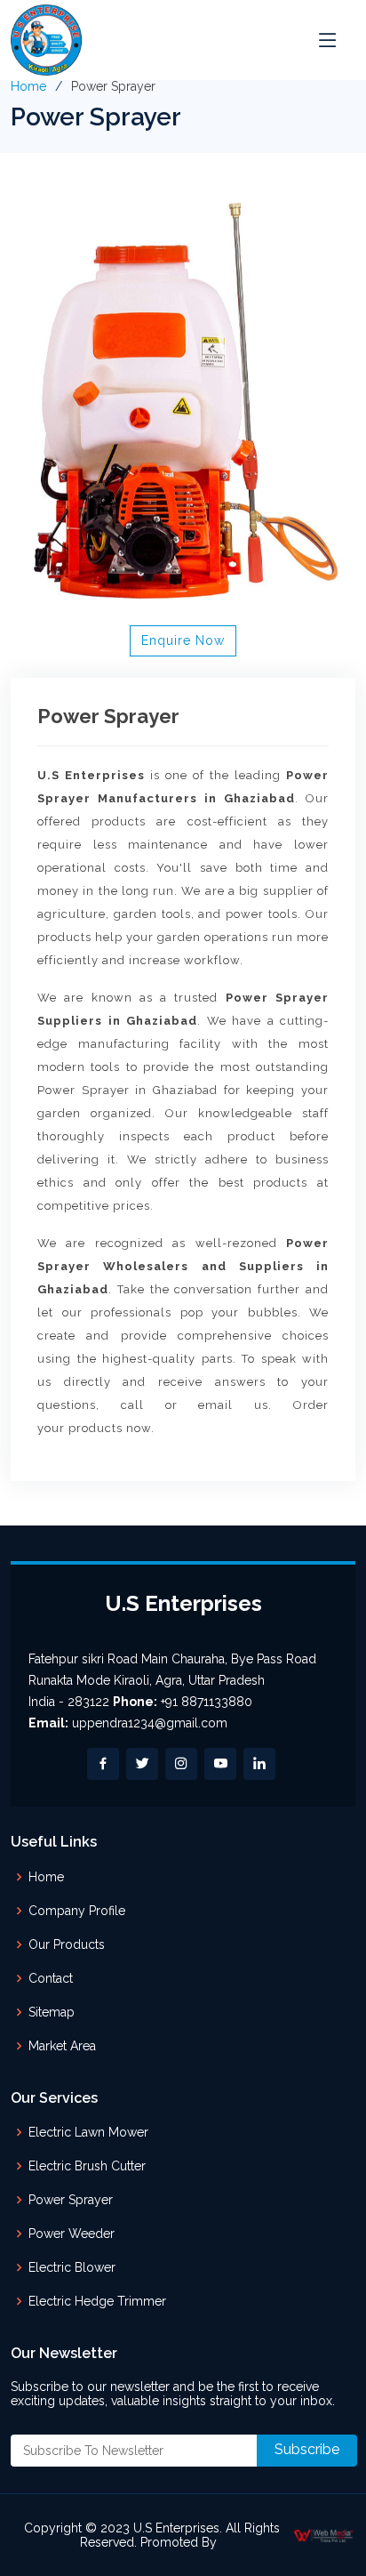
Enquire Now (183, 640)
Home (28, 86)
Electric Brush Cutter (87, 2166)
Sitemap (52, 2012)
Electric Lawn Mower (88, 2132)
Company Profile (77, 1911)
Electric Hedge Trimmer (97, 2301)
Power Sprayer (71, 2200)
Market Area (62, 2046)
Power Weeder (72, 2234)
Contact (51, 1978)
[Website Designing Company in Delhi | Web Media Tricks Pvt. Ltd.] (324, 2535)
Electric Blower (72, 2267)
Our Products (67, 1944)
